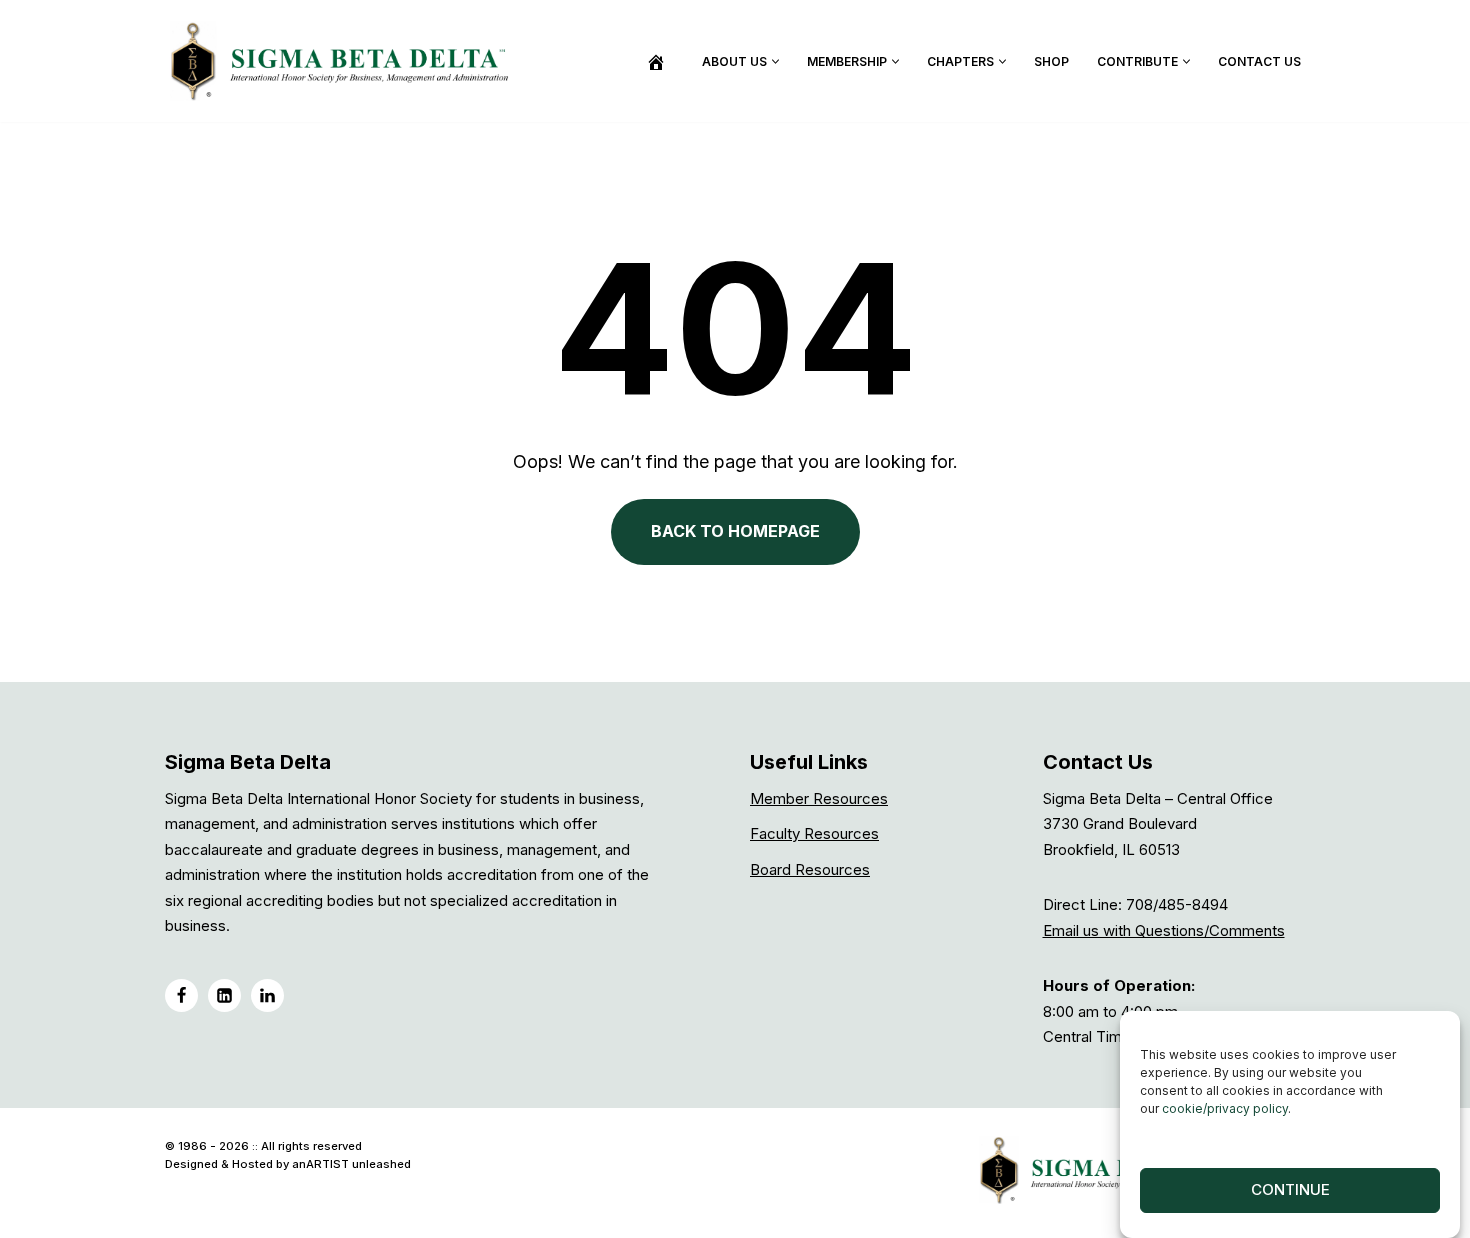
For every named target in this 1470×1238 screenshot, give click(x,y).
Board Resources (810, 869)
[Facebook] (181, 995)
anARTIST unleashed (351, 1164)
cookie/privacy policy (1225, 1108)
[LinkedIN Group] (267, 995)
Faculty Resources (814, 833)
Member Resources (819, 798)
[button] (775, 61)
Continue (1290, 1190)
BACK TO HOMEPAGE (735, 531)
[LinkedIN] (224, 995)
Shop (1051, 61)
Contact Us (1259, 61)
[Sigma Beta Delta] (345, 61)
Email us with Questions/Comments (1164, 930)
